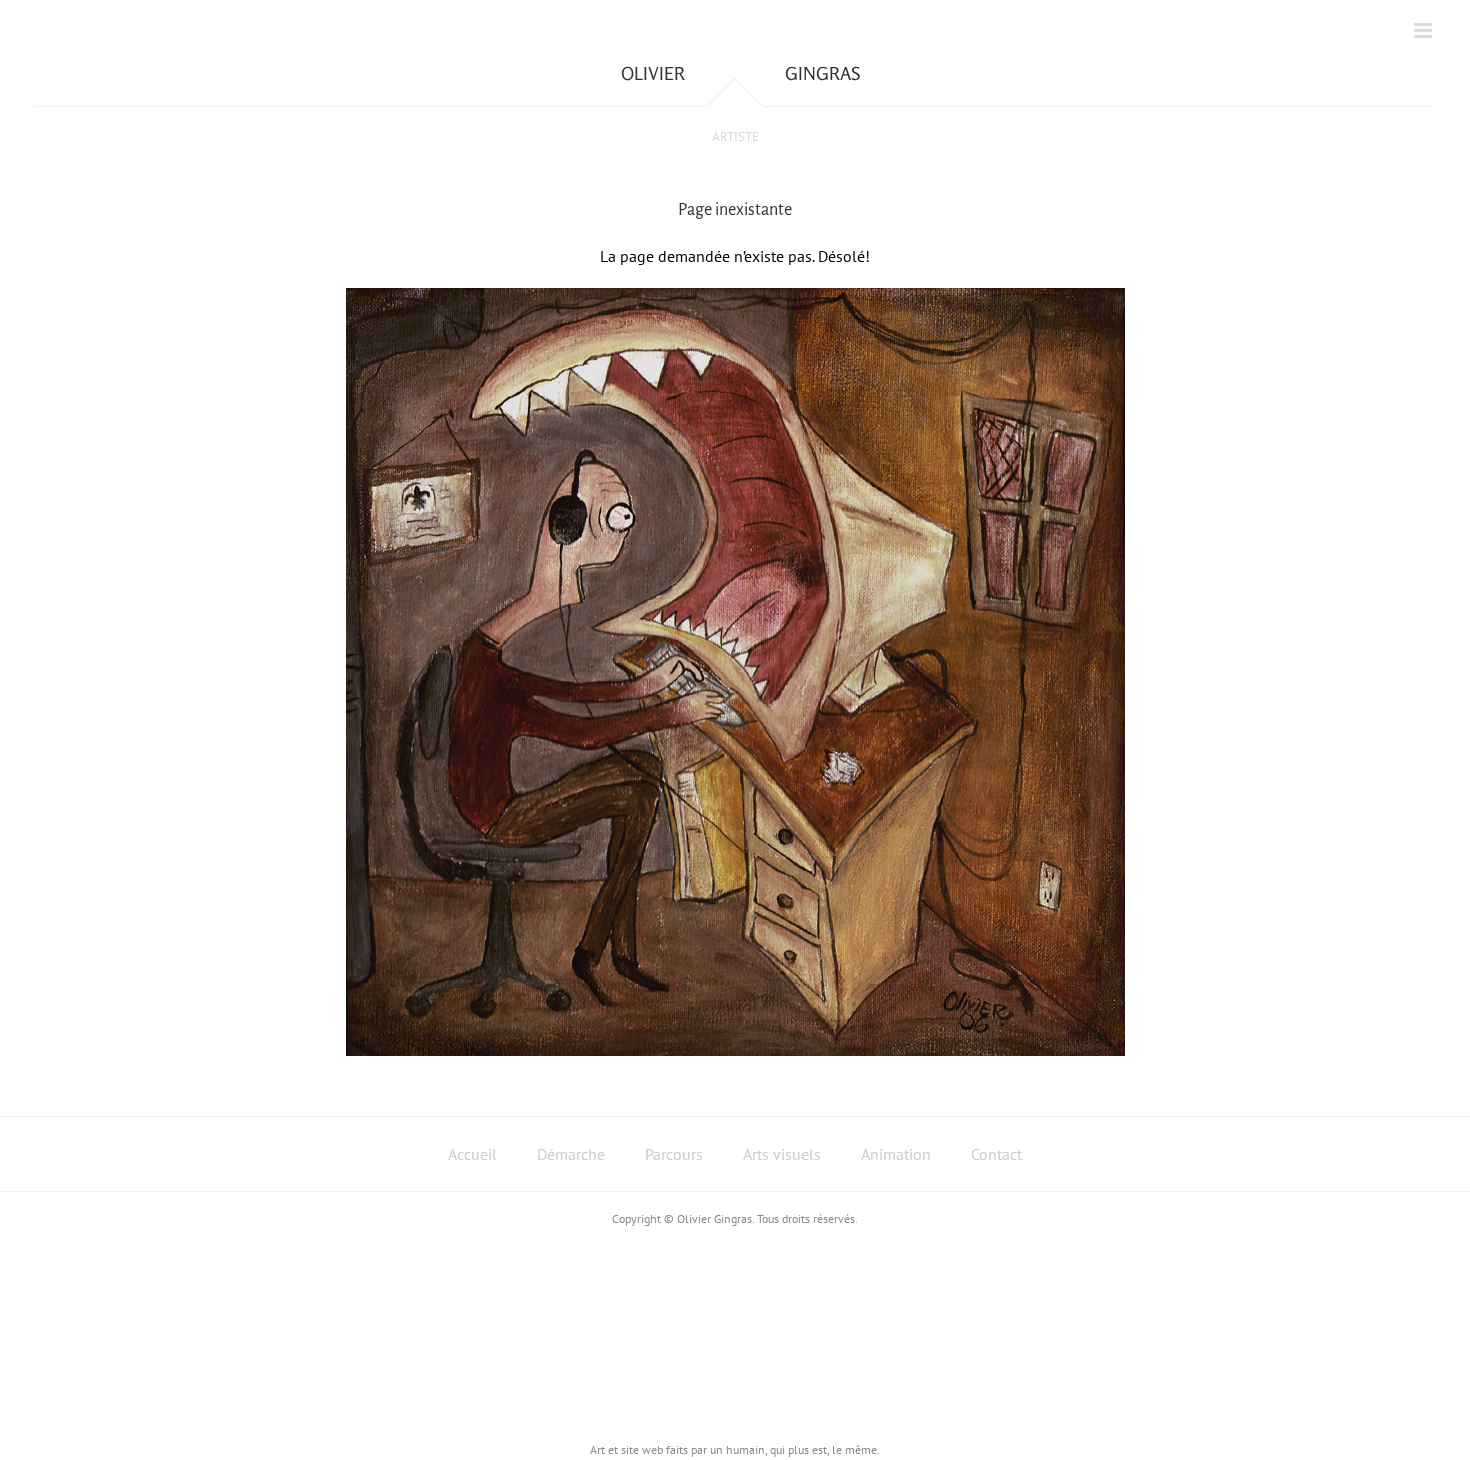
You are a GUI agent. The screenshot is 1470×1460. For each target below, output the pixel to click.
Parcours (674, 1154)
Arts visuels (782, 1154)
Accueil (472, 1154)
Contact (996, 1154)
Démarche (571, 1154)
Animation (896, 1154)
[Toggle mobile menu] (1424, 30)
